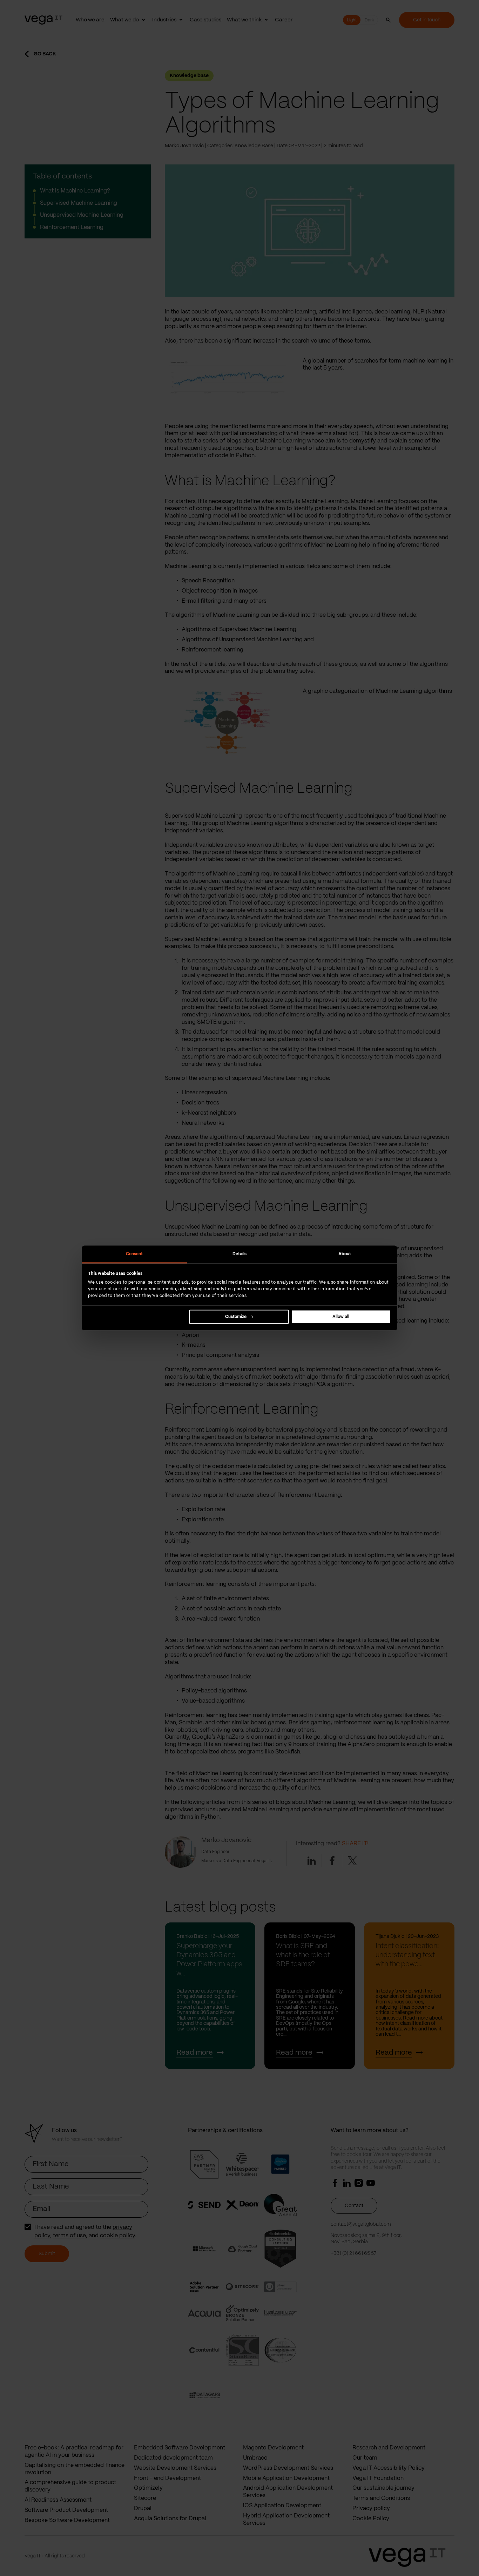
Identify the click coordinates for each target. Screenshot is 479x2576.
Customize (236, 1317)
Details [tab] (240, 1254)
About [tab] (345, 1254)
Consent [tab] (134, 1254)
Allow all (341, 1317)
